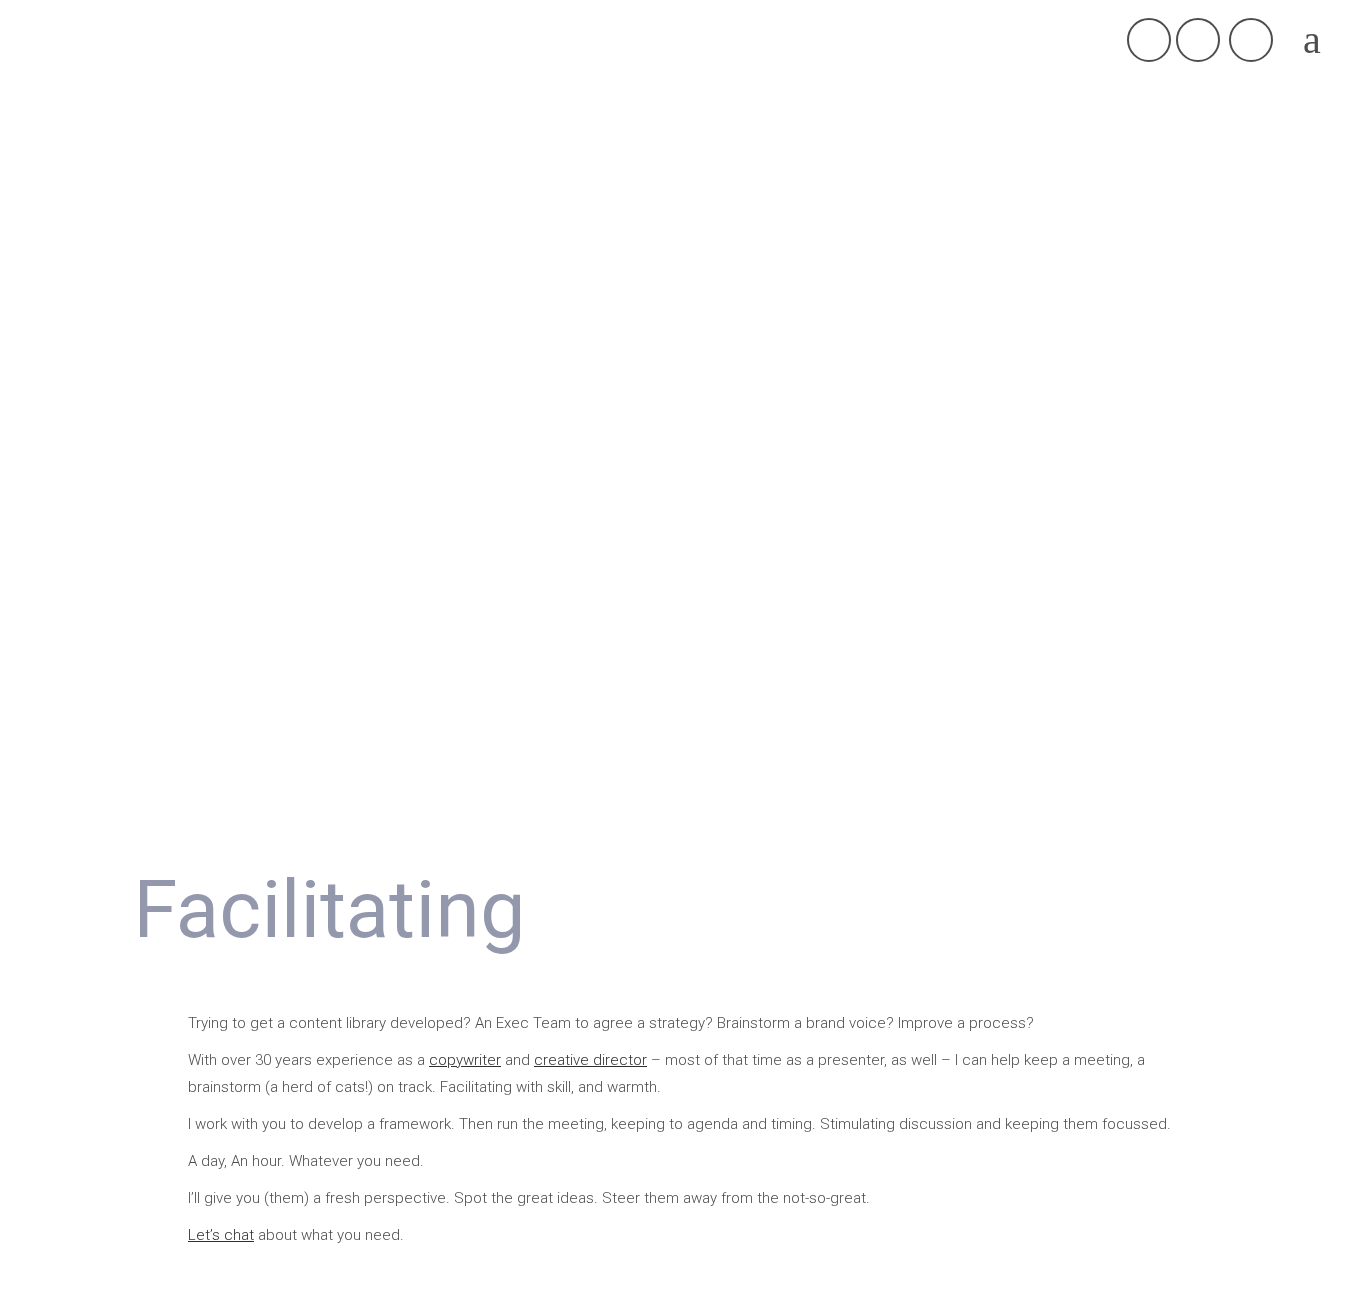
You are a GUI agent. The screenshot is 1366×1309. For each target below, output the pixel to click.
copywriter (465, 1060)
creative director (590, 1060)
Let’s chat (221, 1235)
